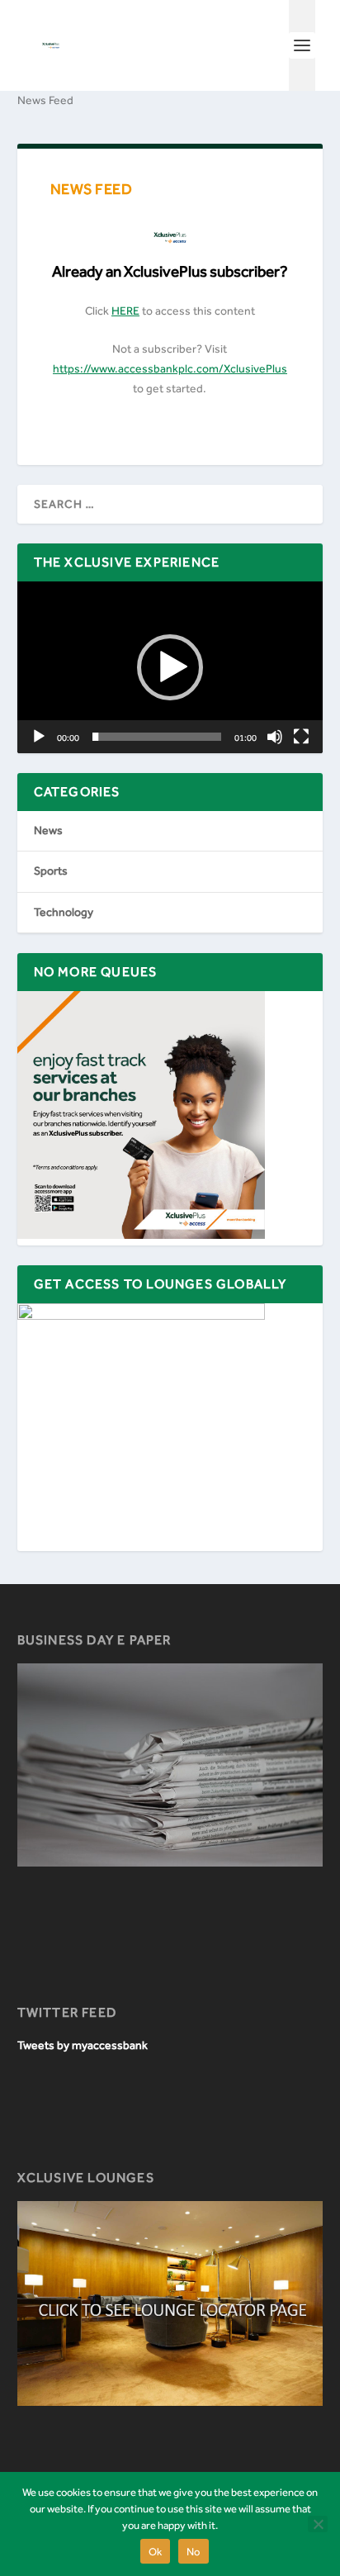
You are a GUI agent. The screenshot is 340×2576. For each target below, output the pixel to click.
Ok (156, 2552)
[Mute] (275, 737)
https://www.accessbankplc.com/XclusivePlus (170, 369)
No (194, 2552)
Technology (64, 912)
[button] (170, 667)
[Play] (39, 737)
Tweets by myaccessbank (83, 2045)
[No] (318, 2524)
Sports (51, 871)
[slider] (157, 737)
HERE (125, 311)
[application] (170, 668)
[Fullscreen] (301, 737)
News (48, 830)
